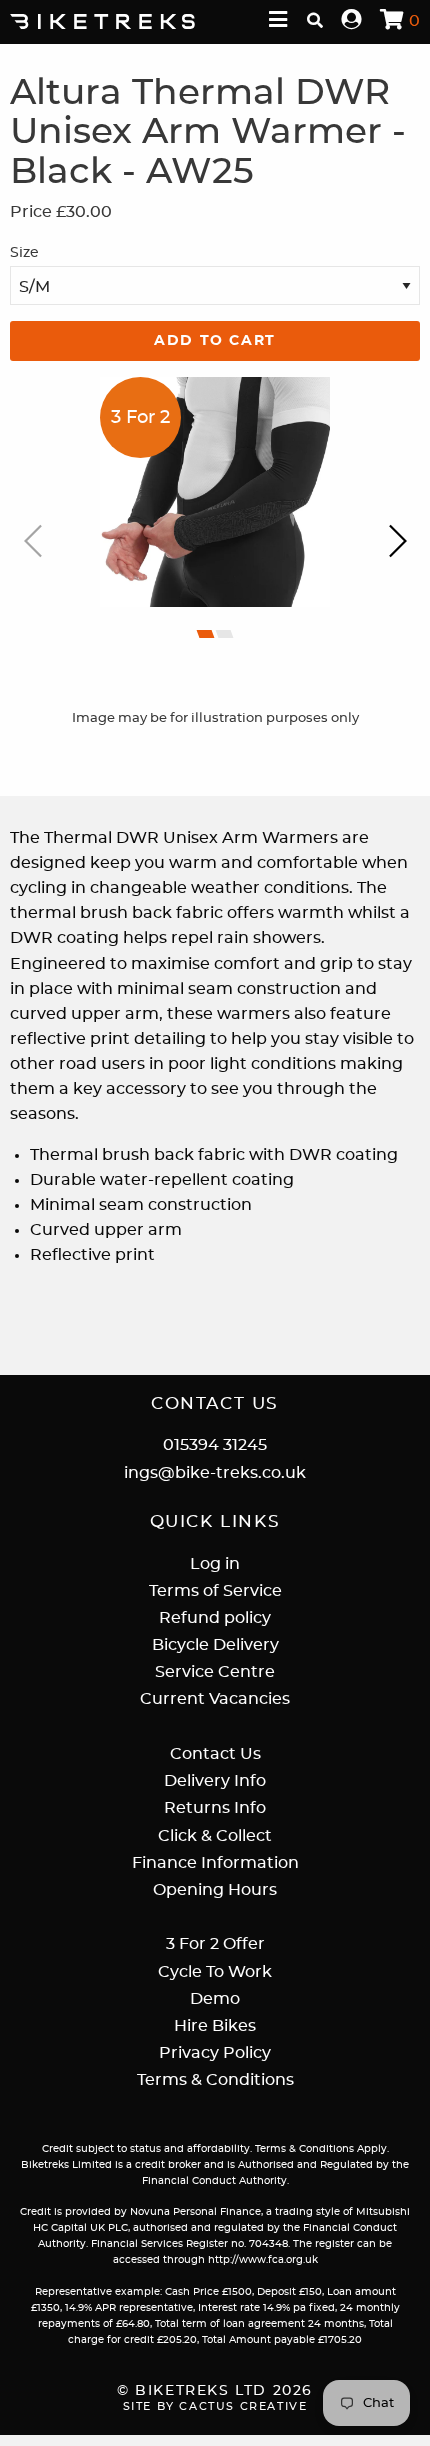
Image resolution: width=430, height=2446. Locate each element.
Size (24, 253)
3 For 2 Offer (215, 1944)
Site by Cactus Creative (215, 2406)
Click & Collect (215, 1836)
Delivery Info (215, 1781)
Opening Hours (215, 1890)
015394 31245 (215, 1445)
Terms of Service (215, 1591)
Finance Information (215, 1863)
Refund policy (215, 1618)
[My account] (352, 21)
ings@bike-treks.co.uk (215, 1473)
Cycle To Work (215, 1972)
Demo (215, 1999)
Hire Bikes (215, 2026)
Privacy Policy (215, 2053)
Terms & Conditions (215, 2080)
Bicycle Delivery (215, 1645)
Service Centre (215, 1672)
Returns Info (215, 1808)
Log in (215, 1564)
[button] (206, 634)
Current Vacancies (215, 1699)
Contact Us (215, 1754)
